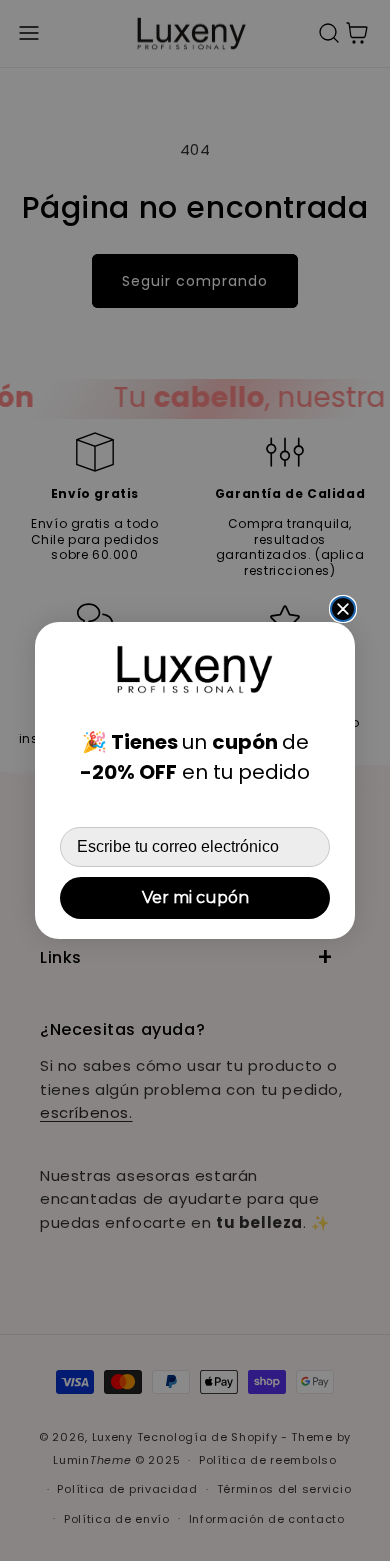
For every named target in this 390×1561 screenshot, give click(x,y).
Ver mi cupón (195, 897)
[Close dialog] (343, 609)
